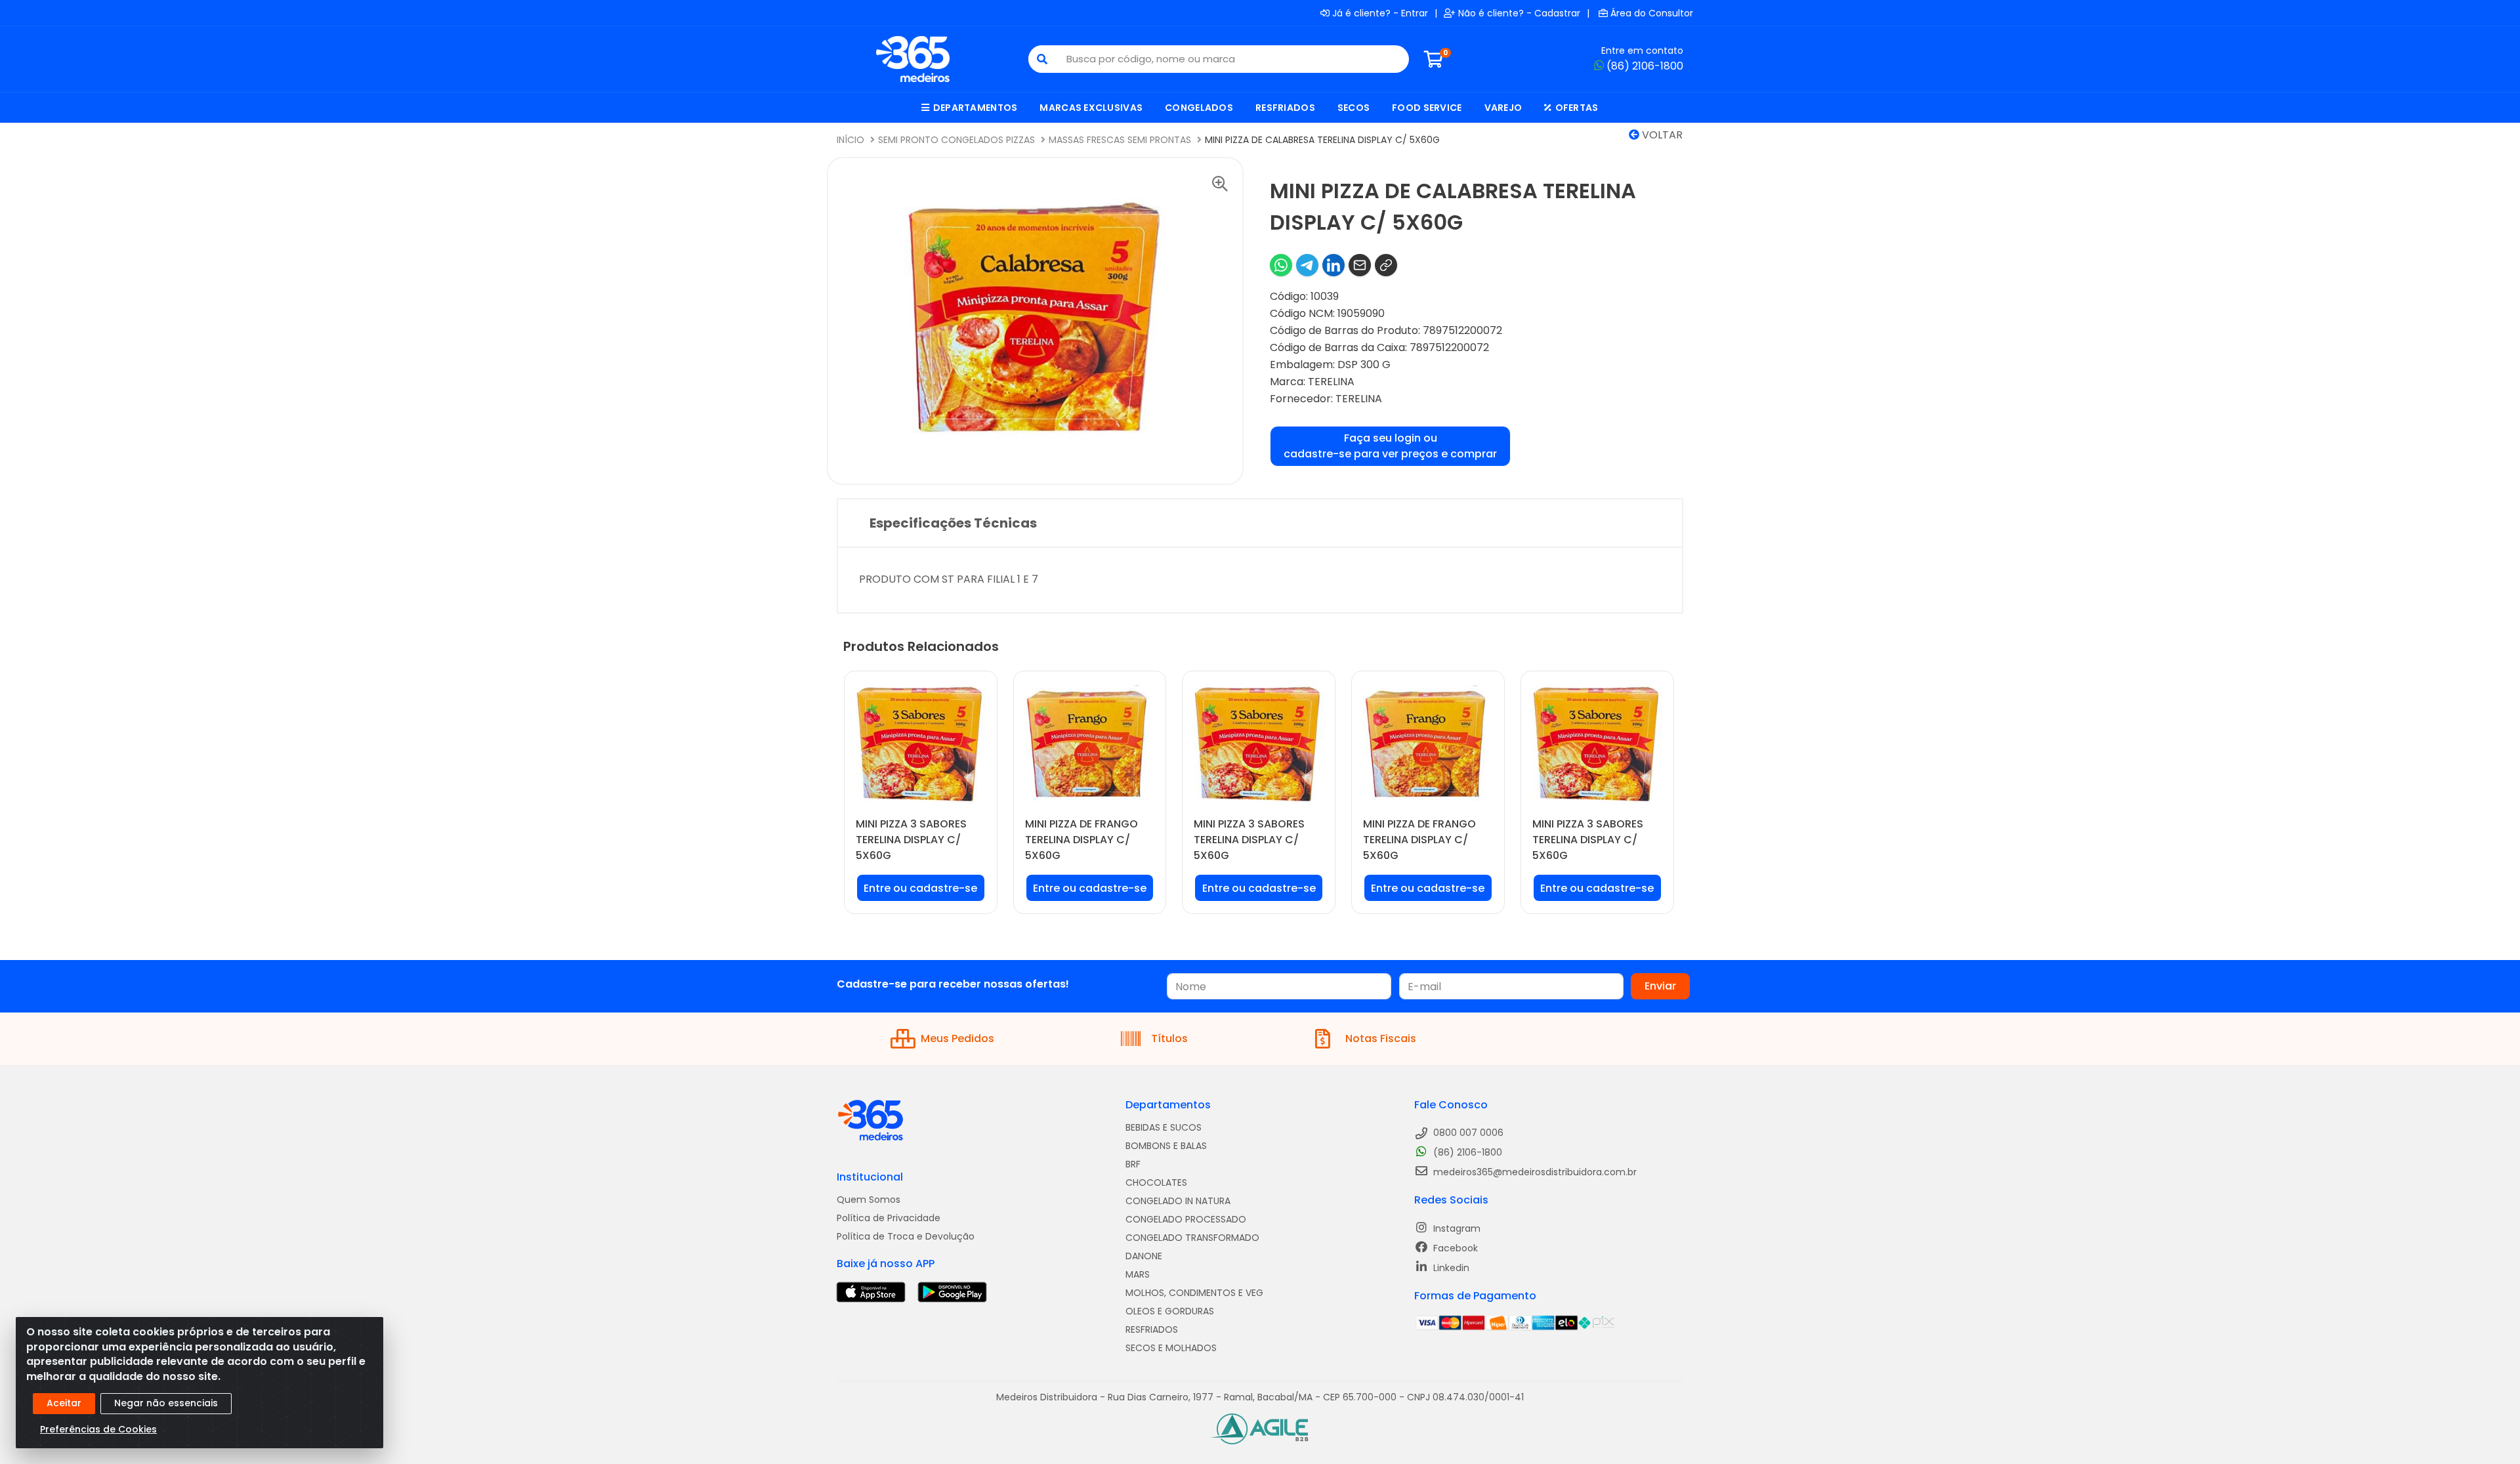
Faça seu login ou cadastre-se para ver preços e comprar (1390, 446)
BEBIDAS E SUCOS (1164, 1127)
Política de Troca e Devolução (906, 1236)
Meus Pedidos (957, 1038)
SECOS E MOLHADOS (1171, 1348)
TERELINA (1331, 382)
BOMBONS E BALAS (1166, 1146)
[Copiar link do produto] (1386, 265)
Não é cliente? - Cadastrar (1519, 13)
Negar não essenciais (166, 1403)
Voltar (1661, 135)
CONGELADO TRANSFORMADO (1192, 1238)
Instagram (1456, 1228)
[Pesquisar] (1042, 59)
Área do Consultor (1652, 13)
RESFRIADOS (1152, 1329)
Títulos (1169, 1038)
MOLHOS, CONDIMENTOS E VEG (1194, 1293)
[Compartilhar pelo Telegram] (1307, 265)
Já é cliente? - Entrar (1380, 13)
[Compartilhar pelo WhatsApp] (1281, 265)
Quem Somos (869, 1200)
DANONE (1144, 1256)
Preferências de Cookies (98, 1429)
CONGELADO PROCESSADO (1186, 1219)
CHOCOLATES (1156, 1182)
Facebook (1454, 1248)
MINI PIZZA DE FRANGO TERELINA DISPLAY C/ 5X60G (1081, 840)
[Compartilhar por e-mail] (1360, 265)
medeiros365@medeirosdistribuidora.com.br (1534, 1172)
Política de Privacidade (889, 1218)
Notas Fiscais (1381, 1038)
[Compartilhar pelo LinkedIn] (1333, 265)
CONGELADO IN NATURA (1178, 1201)
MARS (1138, 1274)
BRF (1133, 1164)
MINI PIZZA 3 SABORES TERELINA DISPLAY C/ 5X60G (911, 840)
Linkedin (1450, 1268)
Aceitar (64, 1403)
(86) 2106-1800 (1645, 66)
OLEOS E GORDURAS (1170, 1311)
